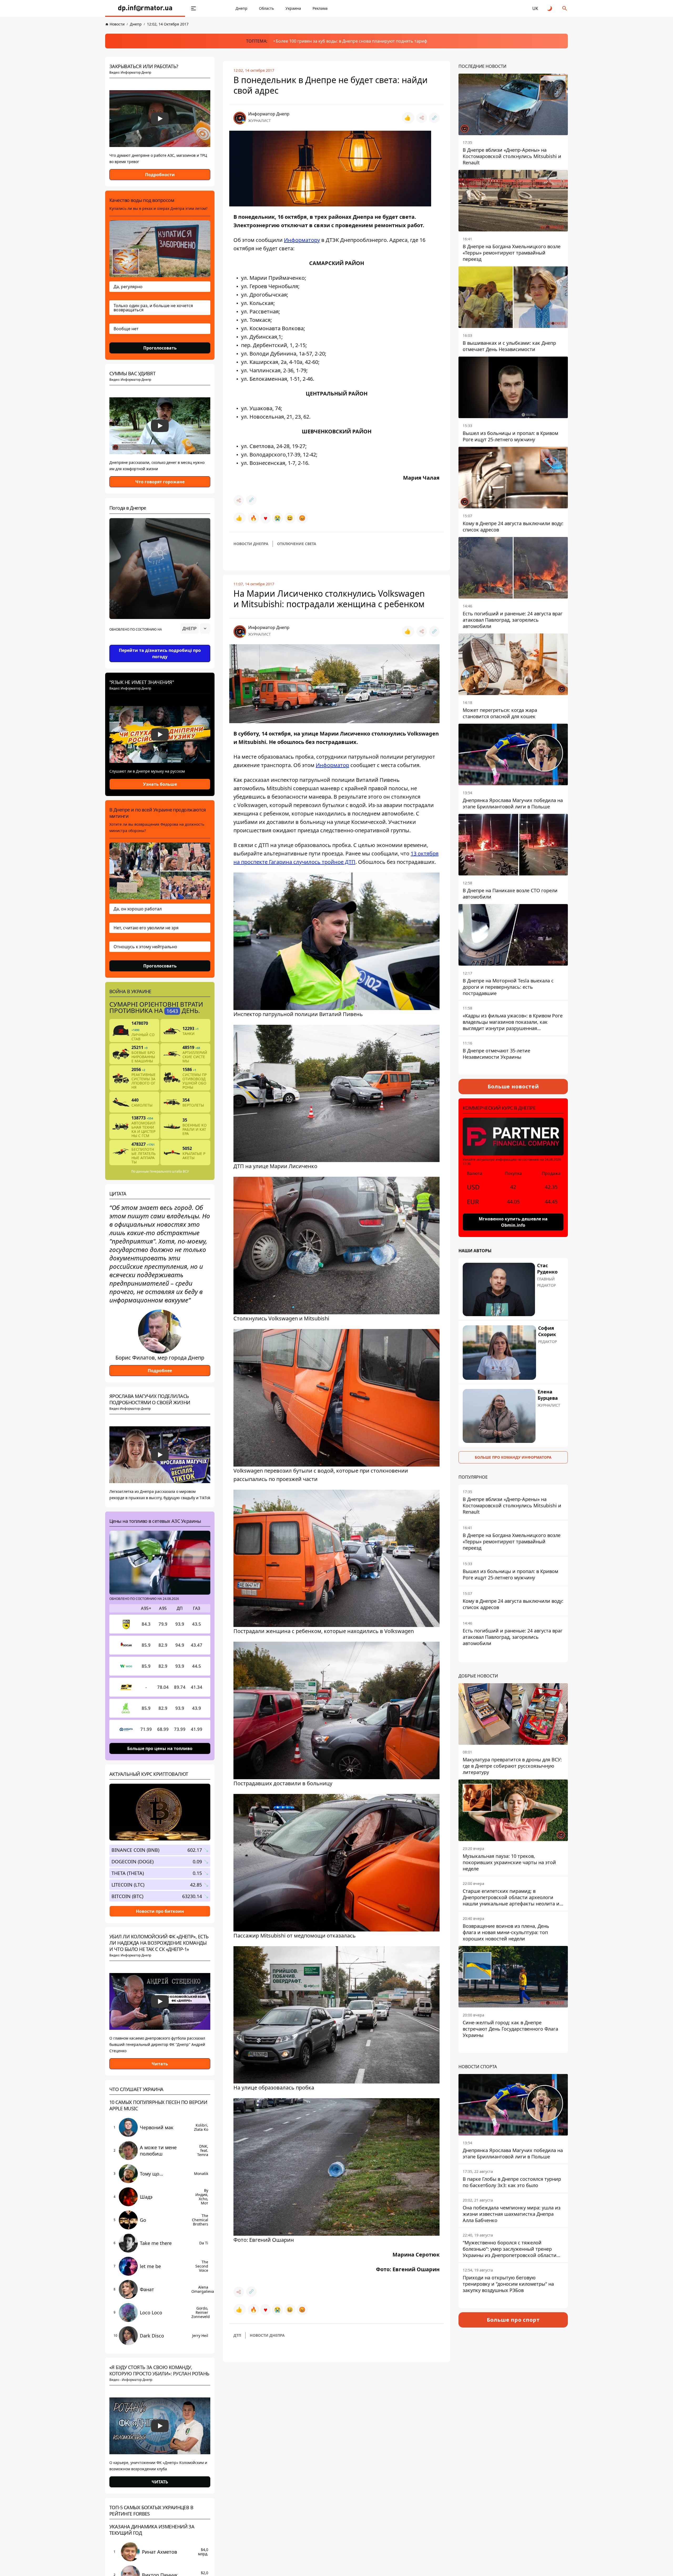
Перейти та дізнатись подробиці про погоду (160, 653)
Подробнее (160, 1371)
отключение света (297, 544)
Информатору (302, 240)
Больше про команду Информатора (513, 1457)
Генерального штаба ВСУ (169, 1171)
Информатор (332, 765)
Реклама (320, 8)
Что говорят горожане (160, 482)
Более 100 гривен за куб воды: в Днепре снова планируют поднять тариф (351, 41)
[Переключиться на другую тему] (550, 8)
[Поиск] (565, 8)
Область (266, 8)
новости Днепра (251, 544)
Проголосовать (160, 348)
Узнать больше (160, 784)
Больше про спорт (513, 2320)
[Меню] (193, 8)
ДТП (237, 2335)
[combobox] (195, 628)
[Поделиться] (422, 118)
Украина (293, 8)
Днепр (241, 8)
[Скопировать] (434, 118)
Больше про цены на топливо (160, 1748)
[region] (160, 643)
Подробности (160, 175)
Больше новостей (513, 1086)
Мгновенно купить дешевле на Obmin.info (513, 1222)
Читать (160, 2064)
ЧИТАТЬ (160, 2482)
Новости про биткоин (160, 1911)
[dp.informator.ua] (145, 8)
